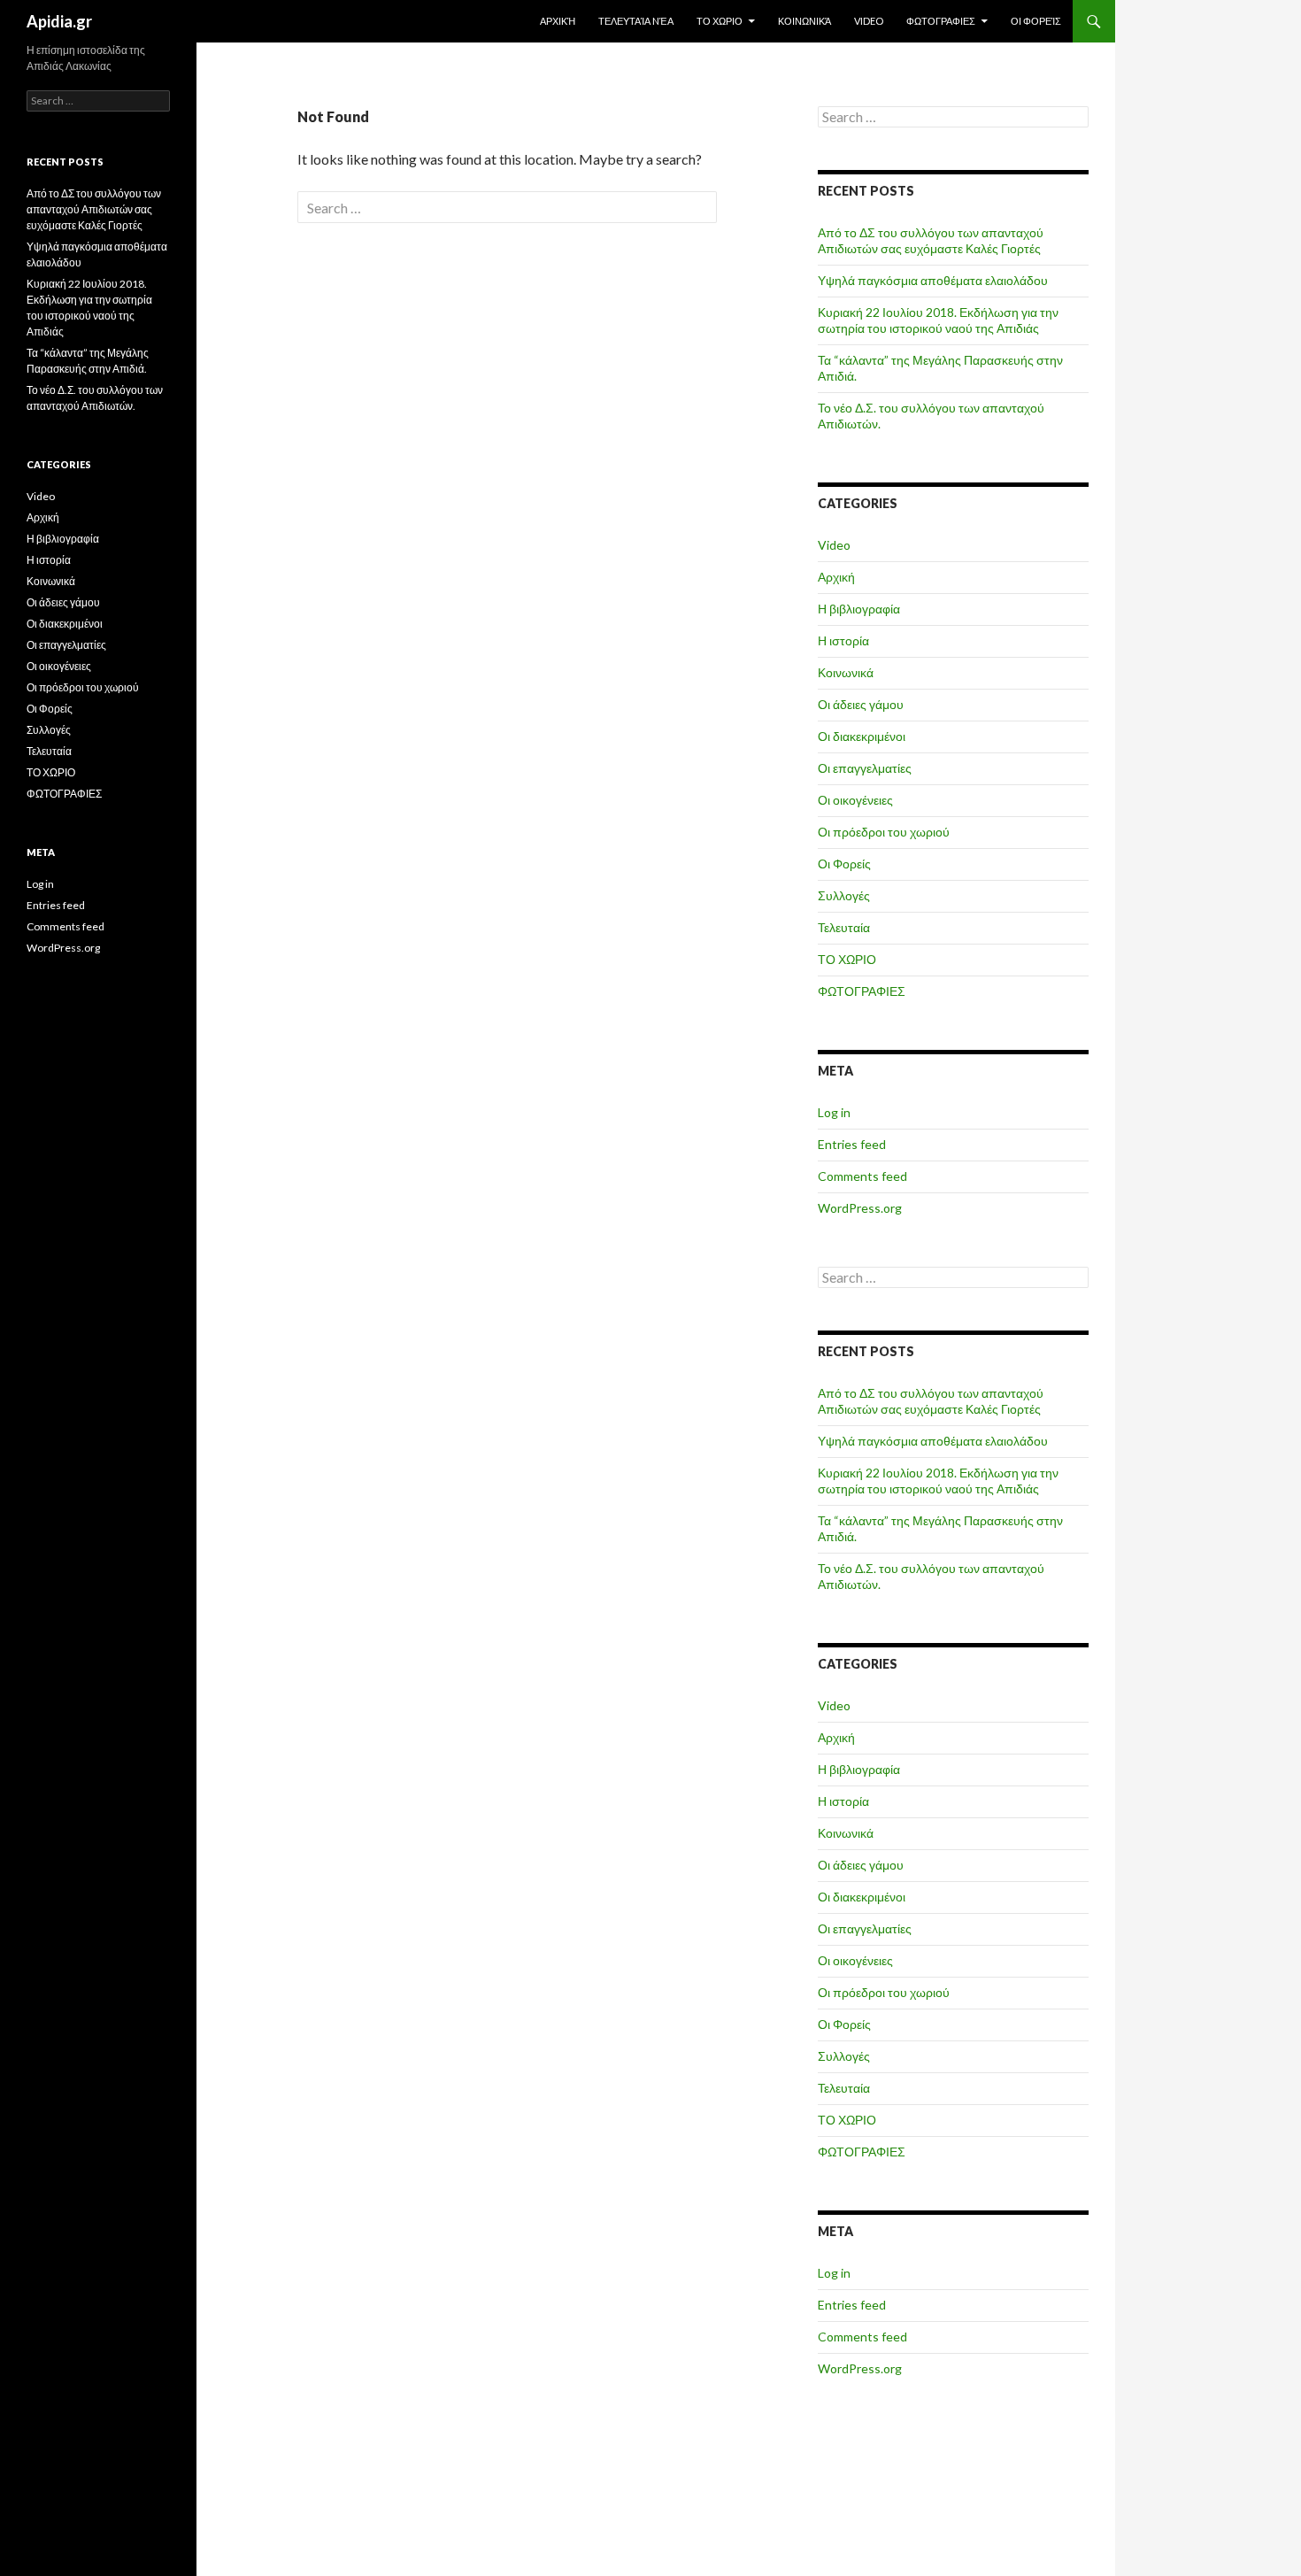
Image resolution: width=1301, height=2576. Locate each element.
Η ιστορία (843, 640)
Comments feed (862, 1176)
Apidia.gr (59, 21)
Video (869, 21)
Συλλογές (844, 895)
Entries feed (852, 1144)
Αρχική (558, 21)
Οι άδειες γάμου (861, 704)
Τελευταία (844, 927)
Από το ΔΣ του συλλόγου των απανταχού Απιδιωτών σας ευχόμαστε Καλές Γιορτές (931, 240)
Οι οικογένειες (855, 800)
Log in (834, 1112)
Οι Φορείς (1036, 21)
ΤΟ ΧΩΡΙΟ (720, 21)
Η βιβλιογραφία (859, 609)
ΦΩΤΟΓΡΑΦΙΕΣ (941, 21)
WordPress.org (860, 1208)
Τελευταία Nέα (636, 21)
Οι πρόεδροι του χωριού (884, 832)
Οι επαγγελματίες (865, 768)
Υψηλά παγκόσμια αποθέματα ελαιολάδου (933, 280)
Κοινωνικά (804, 21)
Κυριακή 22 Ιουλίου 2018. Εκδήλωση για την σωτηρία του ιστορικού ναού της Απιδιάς (938, 320)
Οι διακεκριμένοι (862, 736)
